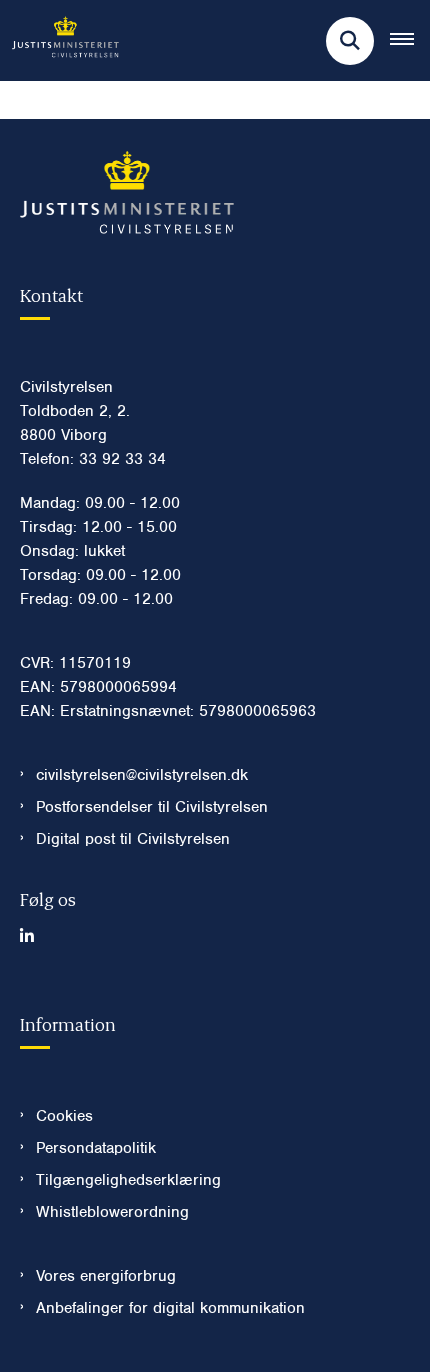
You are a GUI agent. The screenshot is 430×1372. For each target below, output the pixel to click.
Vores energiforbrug (106, 1276)
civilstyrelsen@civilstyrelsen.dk (142, 775)
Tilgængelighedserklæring (128, 1180)
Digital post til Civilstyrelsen (133, 839)
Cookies (64, 1116)
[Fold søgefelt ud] (350, 41)
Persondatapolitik (96, 1148)
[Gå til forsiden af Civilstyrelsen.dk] (59, 40)
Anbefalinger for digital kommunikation (170, 1308)
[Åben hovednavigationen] (410, 41)
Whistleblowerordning (112, 1212)
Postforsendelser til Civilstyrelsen (152, 807)
